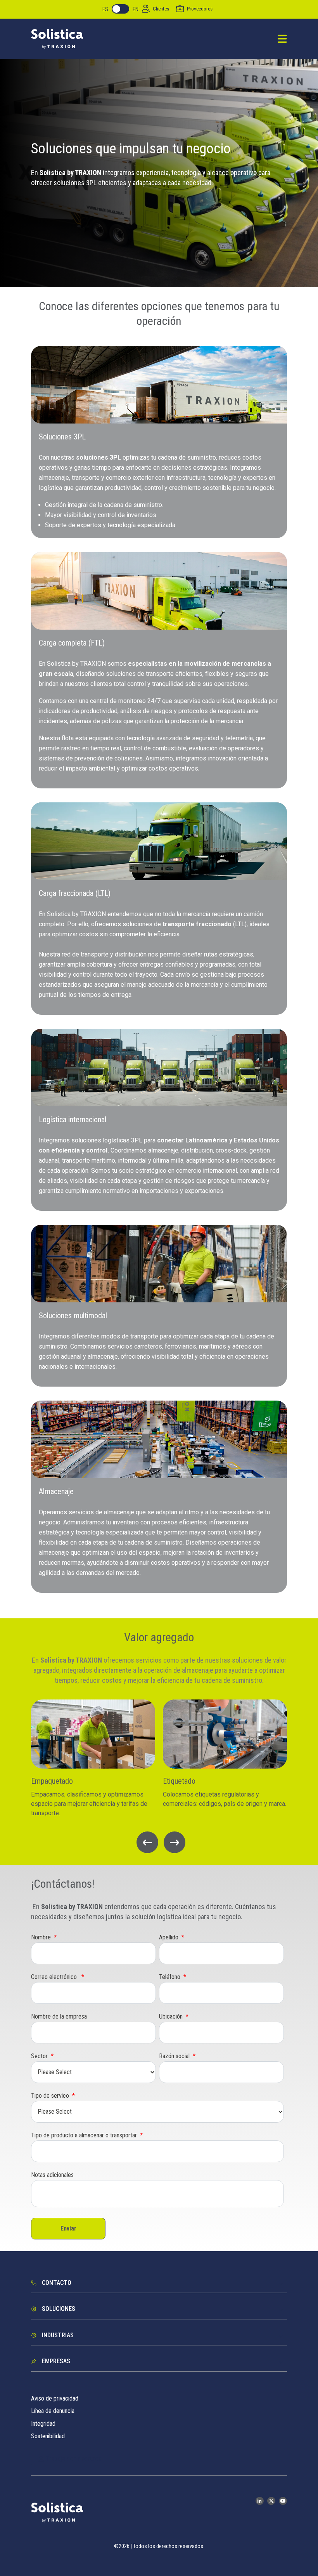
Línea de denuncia (53, 2411)
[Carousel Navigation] (159, 1842)
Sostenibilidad (48, 2436)
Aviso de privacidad (55, 2398)
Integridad (43, 2424)
